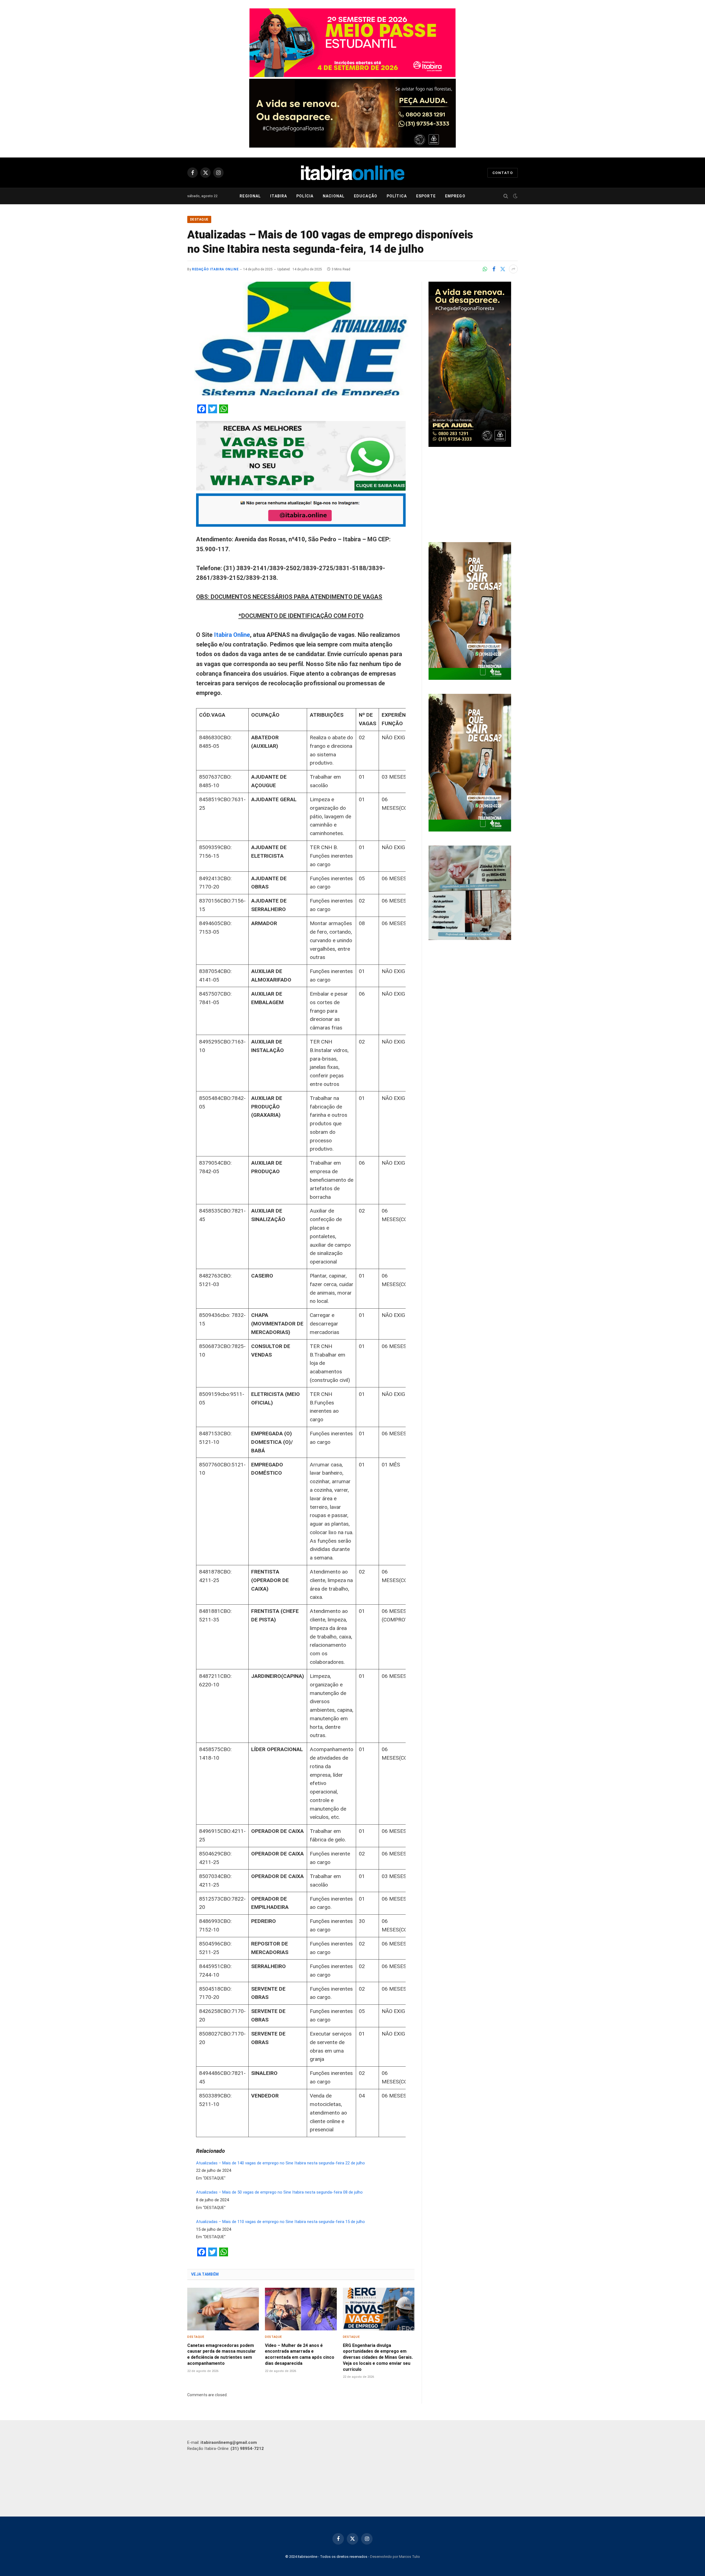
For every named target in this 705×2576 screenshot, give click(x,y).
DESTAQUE (199, 219)
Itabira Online (232, 635)
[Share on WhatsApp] (485, 269)
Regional (250, 196)
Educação (366, 196)
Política (397, 196)
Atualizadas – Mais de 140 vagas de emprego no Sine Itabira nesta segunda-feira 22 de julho (280, 2163)
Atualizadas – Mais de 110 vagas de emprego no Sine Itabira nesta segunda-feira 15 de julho (280, 2222)
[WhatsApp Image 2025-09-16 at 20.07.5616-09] (470, 678)
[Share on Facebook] (494, 269)
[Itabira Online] (353, 173)
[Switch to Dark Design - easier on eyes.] (515, 196)
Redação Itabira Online (215, 269)
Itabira (279, 196)
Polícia (305, 196)
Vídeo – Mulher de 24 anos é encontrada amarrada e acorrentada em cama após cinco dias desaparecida (300, 2354)
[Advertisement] (473, 495)
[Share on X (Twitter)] (503, 269)
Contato (503, 173)
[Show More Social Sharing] (513, 269)
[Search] (506, 196)
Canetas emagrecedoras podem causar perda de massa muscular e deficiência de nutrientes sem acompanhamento (222, 2354)
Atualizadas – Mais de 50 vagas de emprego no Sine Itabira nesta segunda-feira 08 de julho (279, 2192)
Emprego (455, 196)
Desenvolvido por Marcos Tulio (395, 2557)
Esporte (426, 196)
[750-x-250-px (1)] (352, 76)
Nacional (334, 196)
